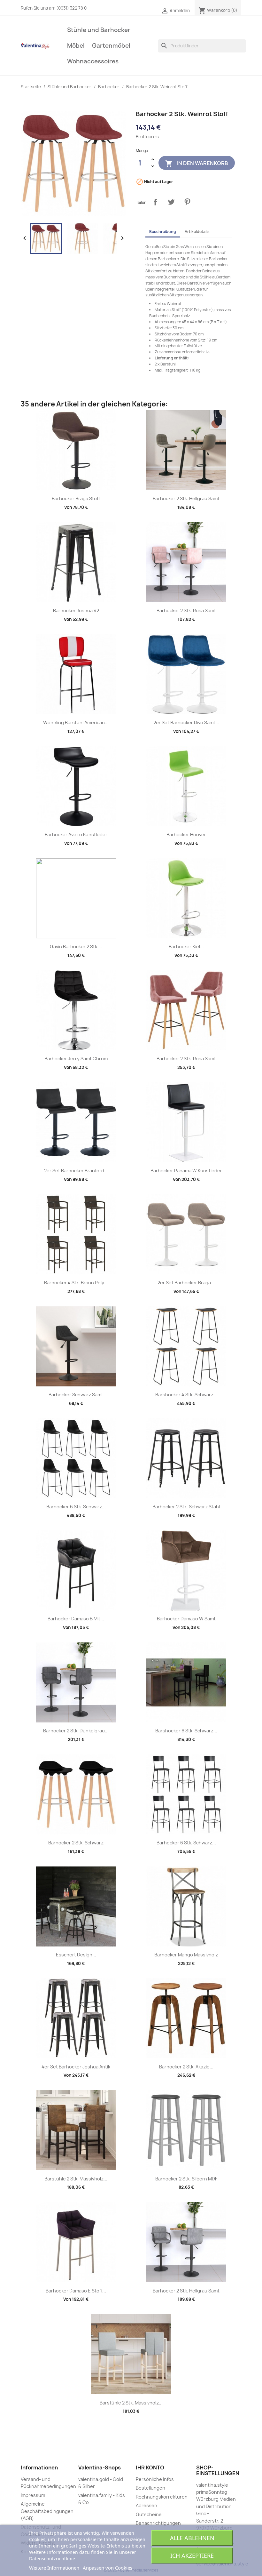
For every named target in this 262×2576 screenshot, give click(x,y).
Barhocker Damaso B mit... (76, 1619)
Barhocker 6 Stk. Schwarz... (76, 1507)
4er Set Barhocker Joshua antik (76, 2067)
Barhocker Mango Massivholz (186, 1955)
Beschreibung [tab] (163, 232)
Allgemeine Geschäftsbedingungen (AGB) (47, 2511)
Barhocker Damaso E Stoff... (76, 2291)
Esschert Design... (76, 1955)
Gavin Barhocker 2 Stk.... (76, 947)
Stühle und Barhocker (99, 30)
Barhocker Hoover (186, 835)
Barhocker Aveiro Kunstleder (76, 835)
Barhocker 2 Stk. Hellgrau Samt (186, 498)
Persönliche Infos (155, 2479)
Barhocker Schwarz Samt (76, 1395)
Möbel (76, 46)
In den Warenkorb (197, 163)
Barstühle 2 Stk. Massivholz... (76, 2179)
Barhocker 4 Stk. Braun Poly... (76, 1283)
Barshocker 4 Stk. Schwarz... (186, 1395)
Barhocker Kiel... (186, 947)
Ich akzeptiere (192, 2556)
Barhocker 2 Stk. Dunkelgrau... (76, 1731)
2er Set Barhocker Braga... (186, 1283)
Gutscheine (149, 2514)
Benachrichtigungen (158, 2523)
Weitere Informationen (54, 2568)
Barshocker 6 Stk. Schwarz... (186, 1731)
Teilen (155, 202)
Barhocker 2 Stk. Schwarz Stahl (186, 1507)
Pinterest (187, 202)
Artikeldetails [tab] (197, 232)
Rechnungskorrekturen (162, 2497)
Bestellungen (150, 2488)
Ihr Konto (150, 2468)
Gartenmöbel (111, 46)
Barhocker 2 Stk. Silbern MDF (186, 2179)
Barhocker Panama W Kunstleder (186, 1171)
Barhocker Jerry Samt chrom (76, 1059)
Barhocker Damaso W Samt (186, 1619)
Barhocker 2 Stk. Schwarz (76, 1843)
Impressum (33, 2495)
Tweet (171, 202)
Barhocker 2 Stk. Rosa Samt (186, 610)
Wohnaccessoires (93, 61)
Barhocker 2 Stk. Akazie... (186, 2067)
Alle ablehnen (192, 2538)
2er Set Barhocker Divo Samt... (186, 722)
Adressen (146, 2505)
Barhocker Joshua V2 (76, 610)
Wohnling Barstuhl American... (76, 722)
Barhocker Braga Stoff (76, 498)
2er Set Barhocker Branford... (76, 1171)
